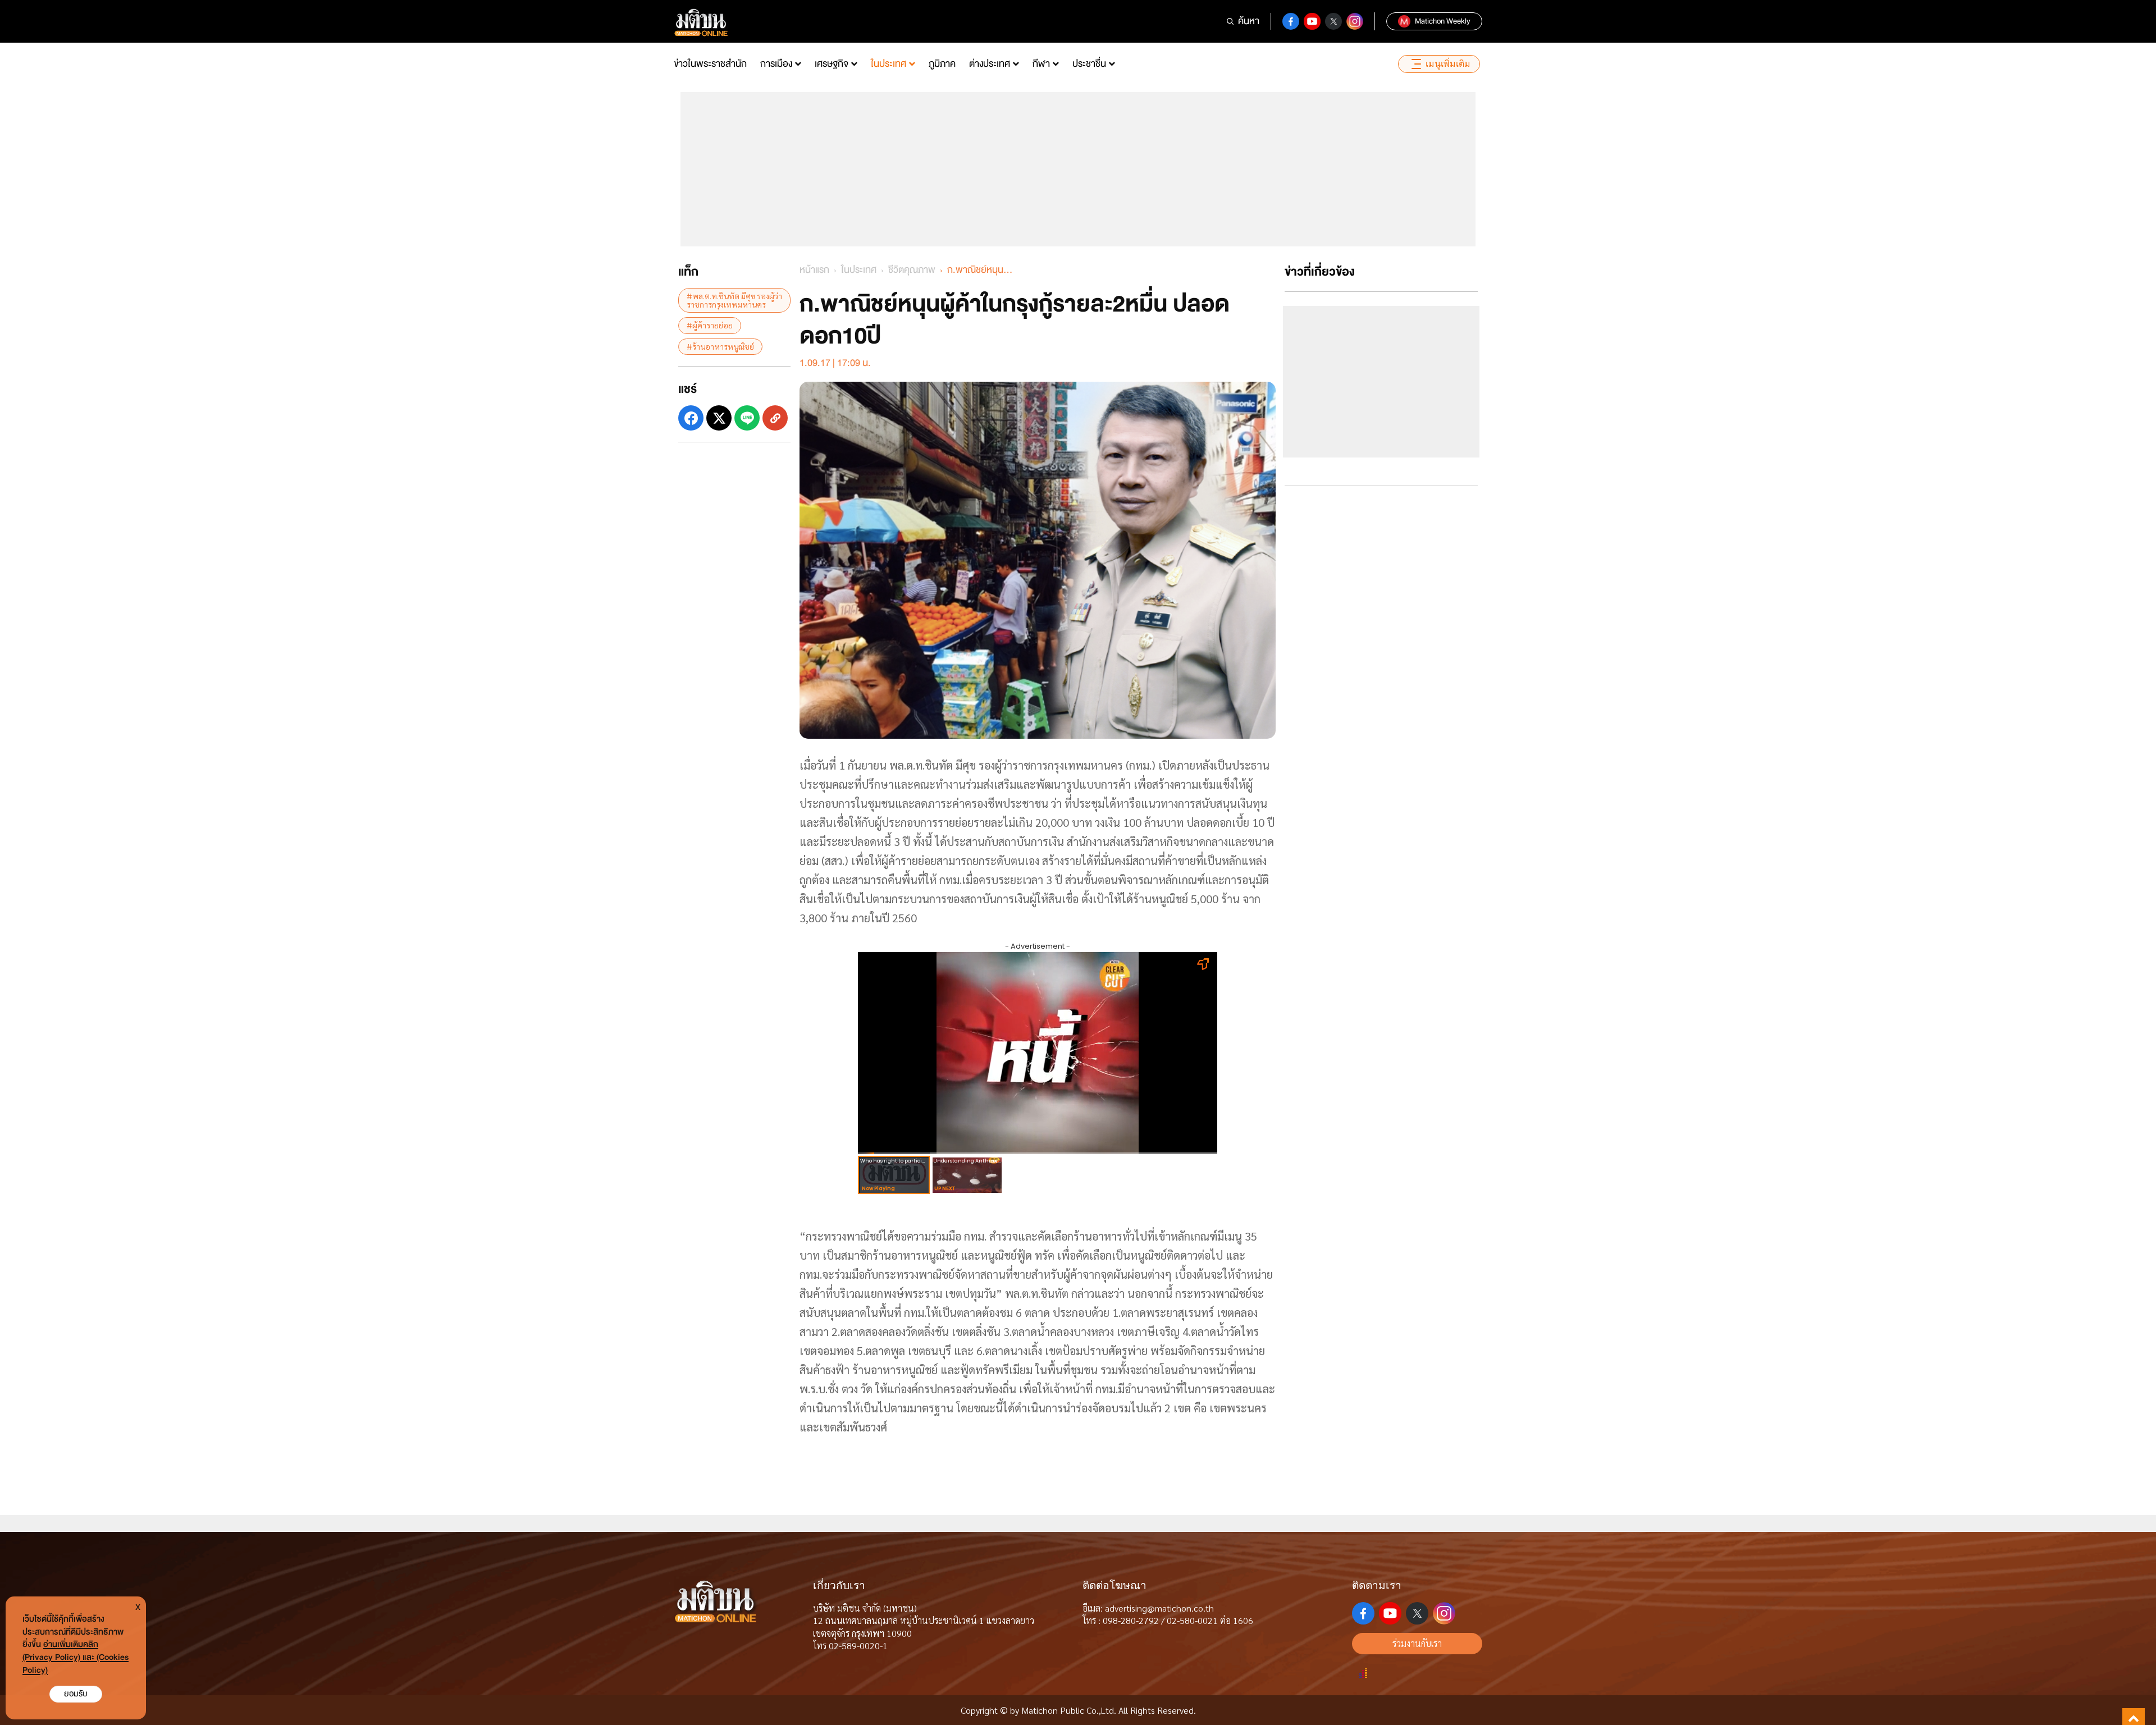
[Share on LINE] (747, 418)
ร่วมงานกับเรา (1417, 1643)
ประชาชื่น (1089, 64)
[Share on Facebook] (691, 418)
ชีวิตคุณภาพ (912, 270)
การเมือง (776, 64)
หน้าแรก (814, 270)
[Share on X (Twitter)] (719, 418)
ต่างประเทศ (990, 64)
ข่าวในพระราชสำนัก (710, 64)
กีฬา (1041, 64)
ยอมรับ (76, 1694)
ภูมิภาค (942, 64)
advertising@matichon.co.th (1159, 1608)
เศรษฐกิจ (832, 64)
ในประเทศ (889, 64)
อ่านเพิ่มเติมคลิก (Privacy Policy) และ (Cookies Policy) (76, 1657)
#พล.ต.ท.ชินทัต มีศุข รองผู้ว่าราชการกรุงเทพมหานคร (734, 300)
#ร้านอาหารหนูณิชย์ (720, 346)
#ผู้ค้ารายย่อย (710, 325)
